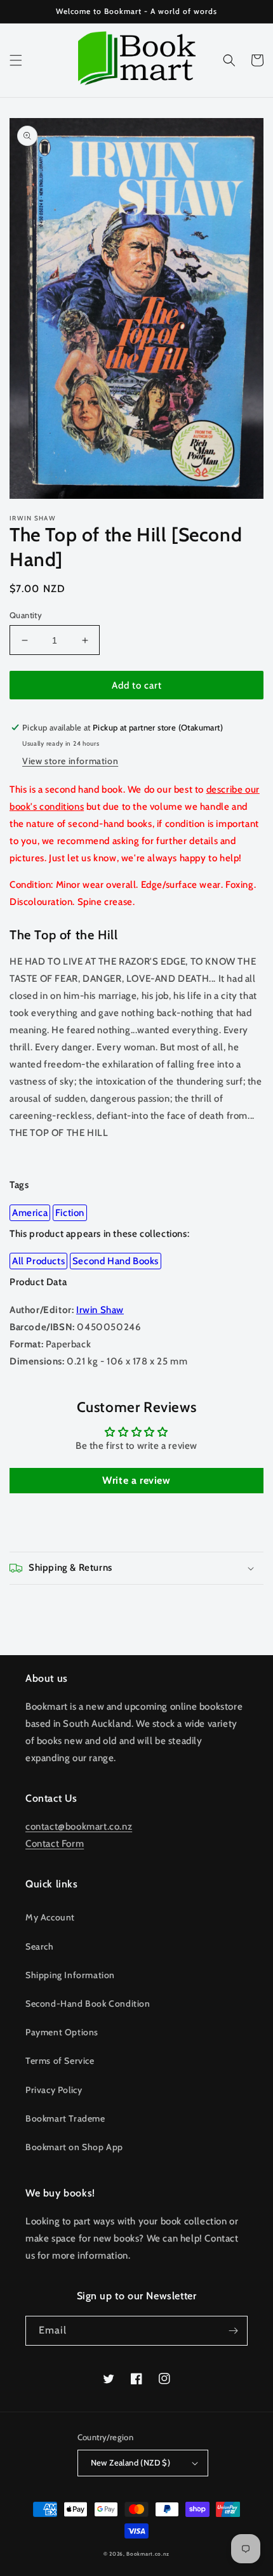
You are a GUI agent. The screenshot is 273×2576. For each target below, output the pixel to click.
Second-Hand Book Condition (88, 2004)
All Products (38, 1261)
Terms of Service (60, 2061)
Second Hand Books (116, 1261)
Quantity (26, 615)
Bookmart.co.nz (148, 2554)
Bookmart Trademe (65, 2118)
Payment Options (62, 2032)
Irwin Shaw (100, 1310)
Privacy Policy (54, 2090)
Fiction (70, 1213)
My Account (50, 1917)
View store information (70, 761)
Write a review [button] (136, 1480)
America (30, 1213)
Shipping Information (70, 1975)
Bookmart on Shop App (74, 2147)
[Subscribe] (233, 2331)
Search (40, 1946)
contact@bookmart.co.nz (79, 1826)
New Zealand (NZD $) (131, 2462)
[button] (16, 60)
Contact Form (55, 1844)
